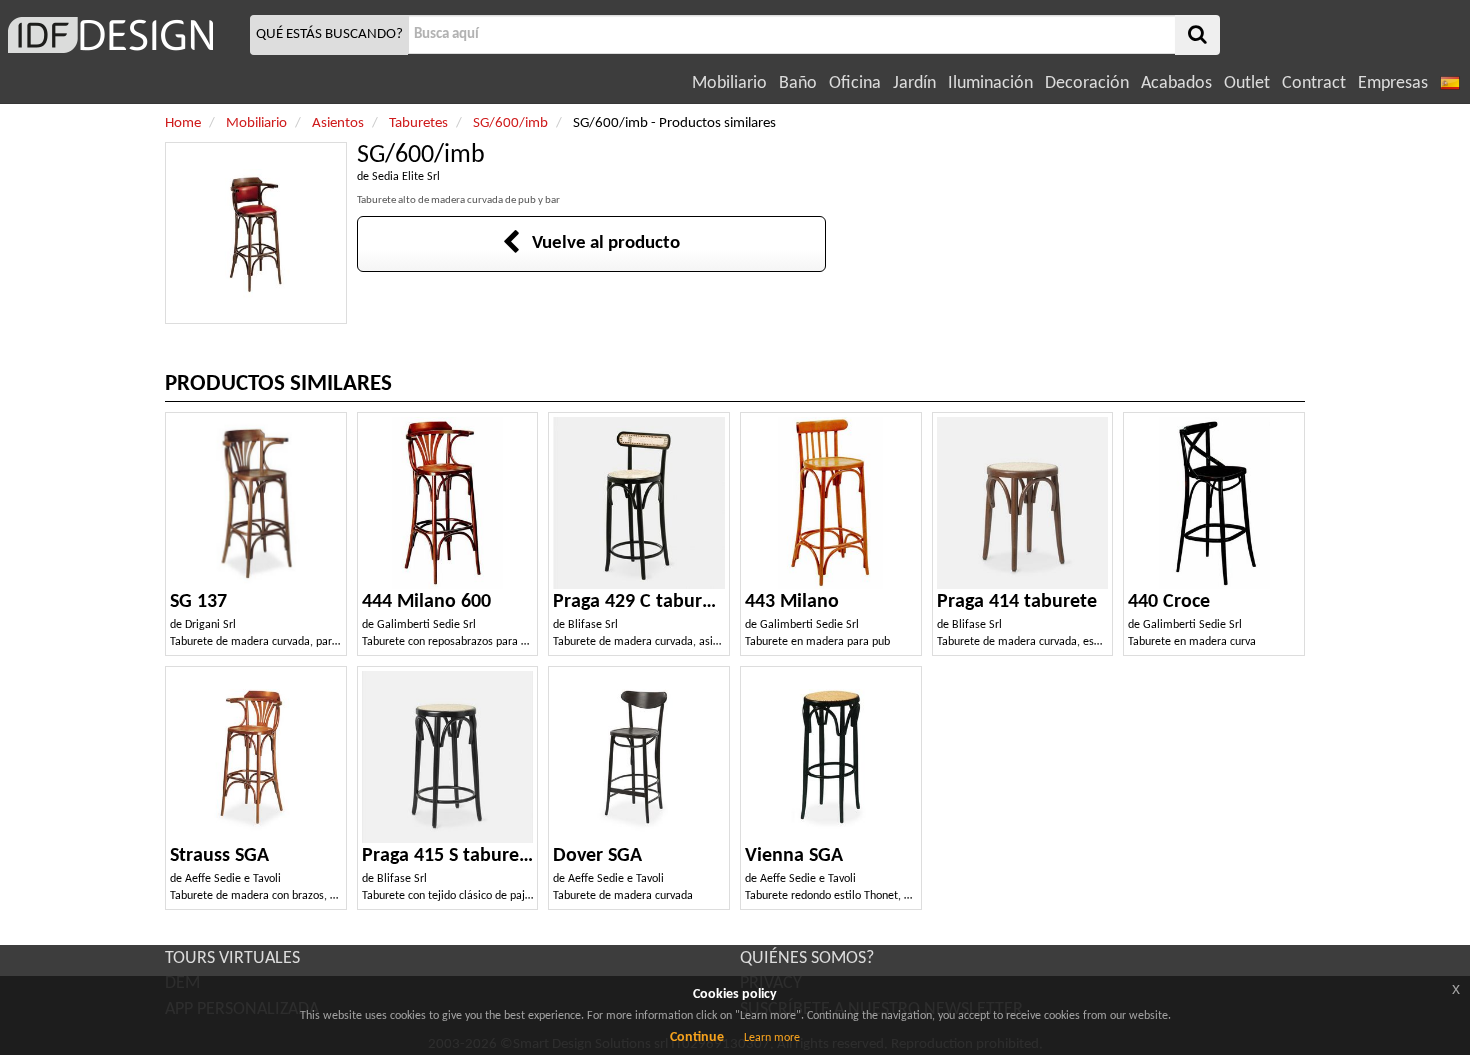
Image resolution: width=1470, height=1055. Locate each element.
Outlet (1247, 83)
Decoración (1087, 83)
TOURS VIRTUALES (232, 958)
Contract (1314, 83)
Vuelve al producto (600, 243)
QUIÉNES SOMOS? (807, 958)
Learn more (772, 1038)
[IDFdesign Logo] (122, 35)
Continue (697, 1037)
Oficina (855, 83)
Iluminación (990, 83)
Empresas (1393, 83)
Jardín (914, 83)
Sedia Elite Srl (406, 177)
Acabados (1176, 83)
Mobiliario (729, 83)
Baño (798, 83)
